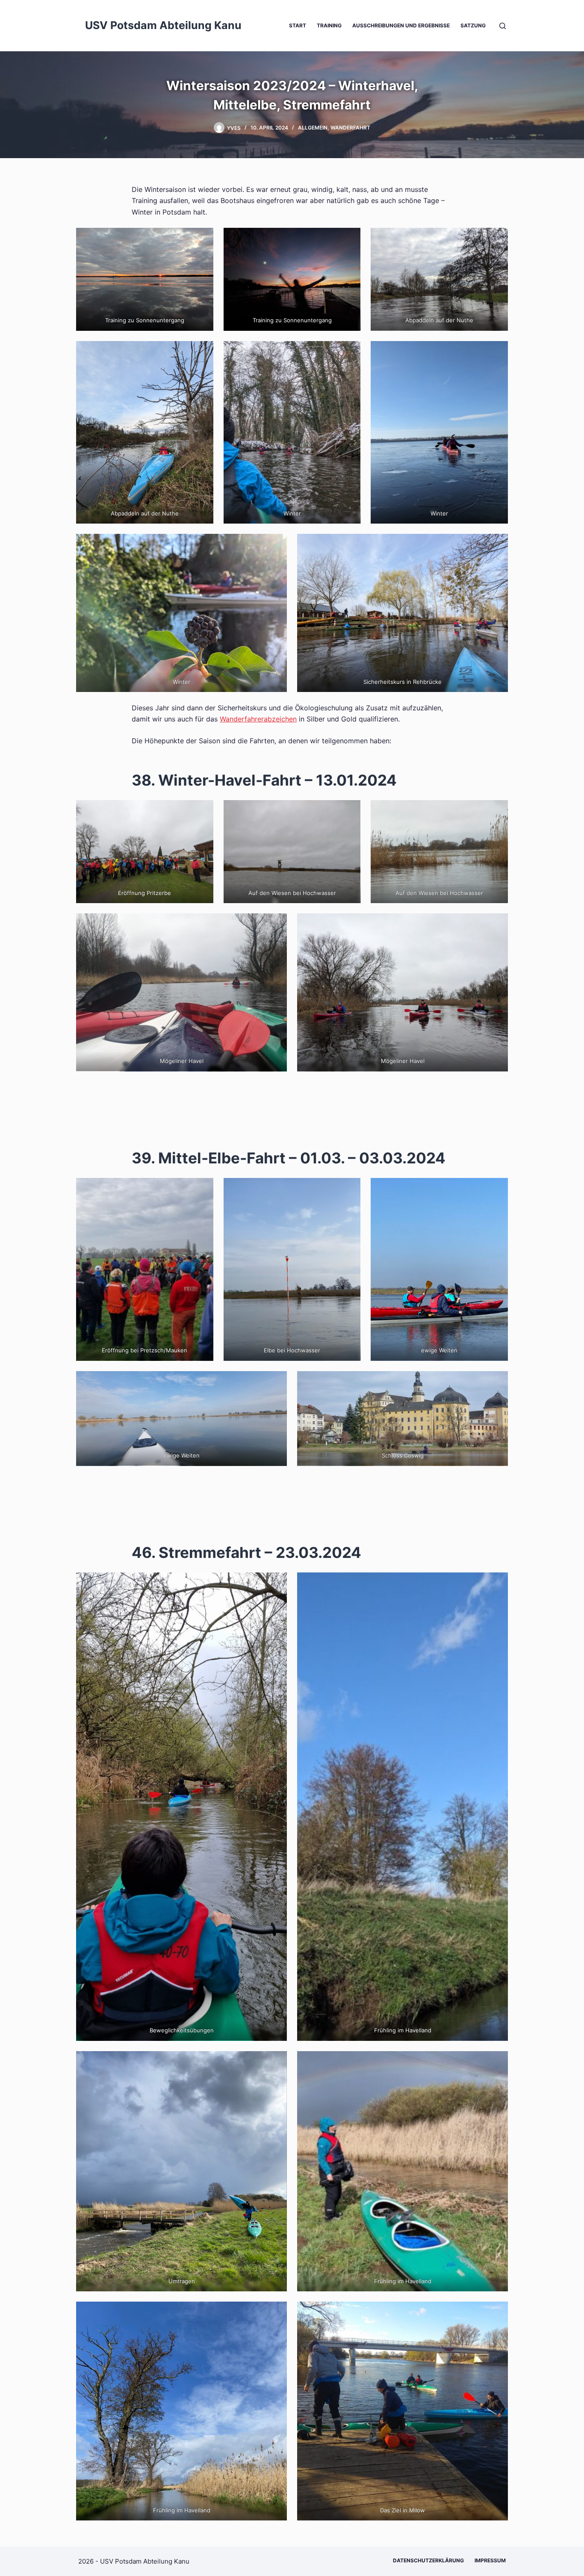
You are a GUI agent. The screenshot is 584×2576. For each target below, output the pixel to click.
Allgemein (313, 128)
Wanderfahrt (350, 128)
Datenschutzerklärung (428, 2560)
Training (329, 25)
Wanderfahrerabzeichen (258, 719)
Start (298, 25)
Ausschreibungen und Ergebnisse (401, 25)
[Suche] (503, 26)
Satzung (473, 25)
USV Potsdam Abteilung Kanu (163, 25)
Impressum (490, 2560)
